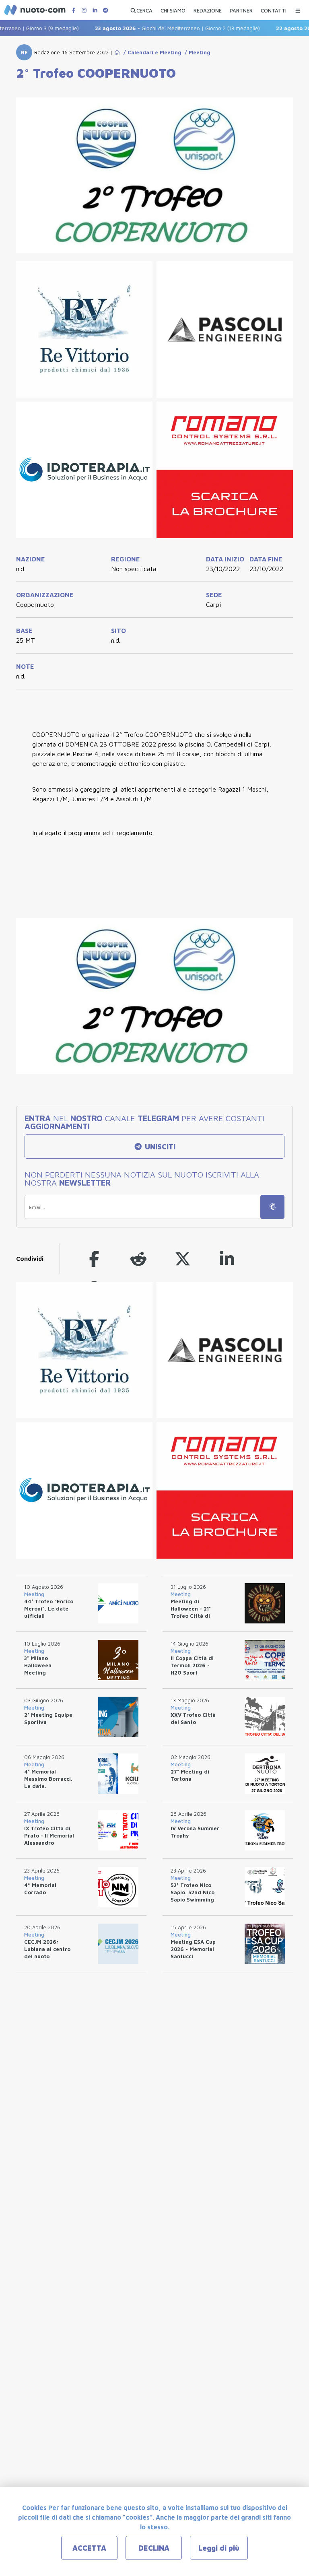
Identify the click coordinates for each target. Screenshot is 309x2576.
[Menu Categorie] (298, 9)
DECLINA (154, 2548)
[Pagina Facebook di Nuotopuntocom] (74, 10)
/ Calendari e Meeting (151, 52)
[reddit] (138, 1259)
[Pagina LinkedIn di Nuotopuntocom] (95, 10)
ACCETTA (89, 2548)
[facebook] (94, 1259)
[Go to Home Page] (117, 52)
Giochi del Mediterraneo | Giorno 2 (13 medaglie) (157, 28)
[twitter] (183, 1259)
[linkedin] (227, 1259)
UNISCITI (159, 1147)
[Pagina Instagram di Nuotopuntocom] (84, 10)
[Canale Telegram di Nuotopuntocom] (105, 10)
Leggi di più (219, 2548)
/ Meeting (196, 52)
